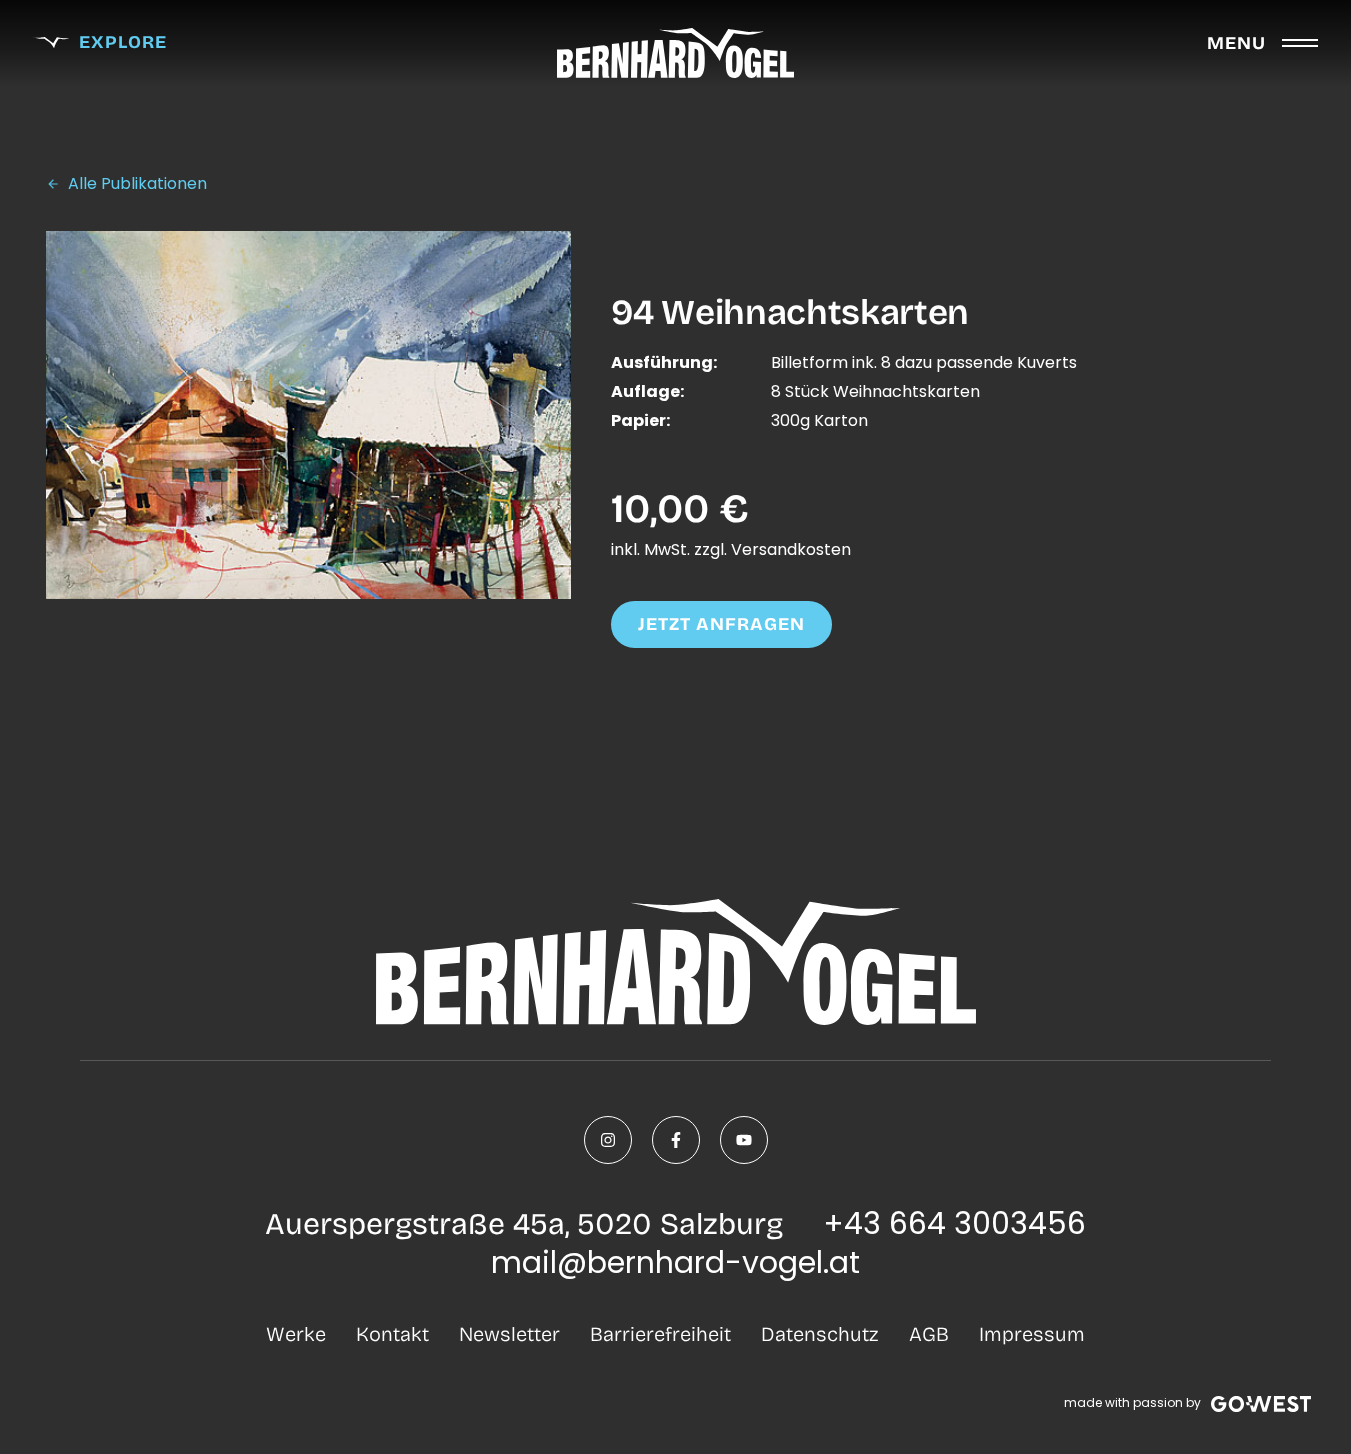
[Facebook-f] (676, 1140)
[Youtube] (744, 1140)
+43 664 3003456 (954, 1223)
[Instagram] (608, 1140)
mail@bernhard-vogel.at (675, 1262)
